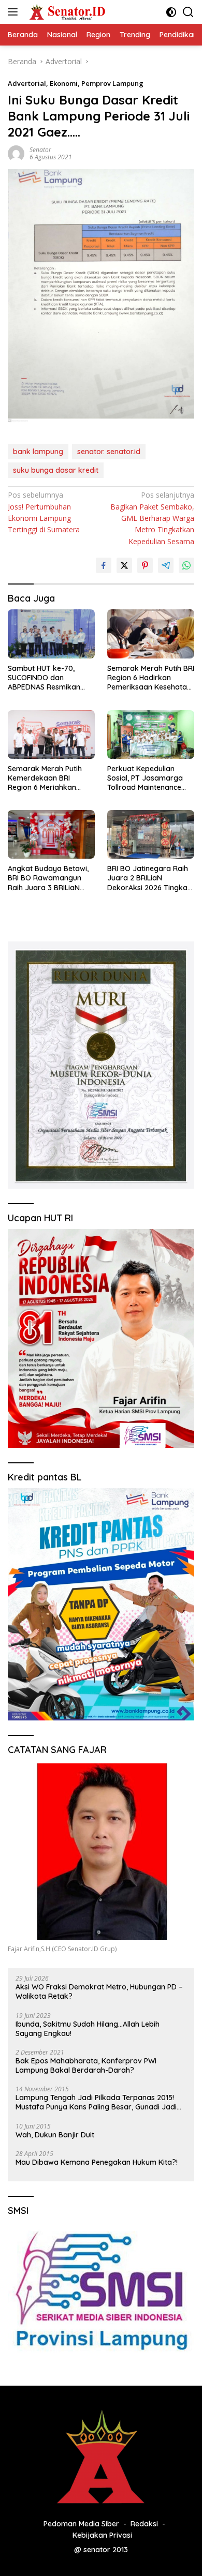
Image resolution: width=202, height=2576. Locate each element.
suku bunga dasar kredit (56, 470)
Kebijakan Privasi (102, 2535)
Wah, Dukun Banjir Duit (55, 2135)
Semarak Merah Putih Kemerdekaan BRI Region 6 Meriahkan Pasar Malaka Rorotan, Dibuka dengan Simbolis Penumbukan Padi (49, 778)
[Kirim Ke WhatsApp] (186, 565)
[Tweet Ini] (124, 565)
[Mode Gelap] (171, 12)
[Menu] (15, 12)
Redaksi (144, 2524)
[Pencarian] (188, 12)
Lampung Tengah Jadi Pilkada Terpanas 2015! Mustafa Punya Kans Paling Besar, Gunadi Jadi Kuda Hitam (96, 2102)
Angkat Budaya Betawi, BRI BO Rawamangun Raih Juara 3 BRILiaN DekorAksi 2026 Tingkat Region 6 (49, 878)
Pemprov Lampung (112, 83)
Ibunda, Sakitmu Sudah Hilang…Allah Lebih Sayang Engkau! (88, 2029)
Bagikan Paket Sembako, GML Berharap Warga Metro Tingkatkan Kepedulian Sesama (152, 518)
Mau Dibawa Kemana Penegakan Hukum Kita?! (97, 2162)
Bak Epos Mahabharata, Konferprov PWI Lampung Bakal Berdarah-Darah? (86, 2065)
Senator (40, 150)
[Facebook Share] (104, 565)
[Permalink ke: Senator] (16, 153)
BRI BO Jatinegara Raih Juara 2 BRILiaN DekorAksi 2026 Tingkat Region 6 (149, 878)
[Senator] (67, 12)
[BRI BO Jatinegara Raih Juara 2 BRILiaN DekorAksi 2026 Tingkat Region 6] (151, 834)
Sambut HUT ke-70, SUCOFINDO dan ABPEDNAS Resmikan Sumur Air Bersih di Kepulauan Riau (44, 678)
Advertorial (27, 83)
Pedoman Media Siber (81, 2524)
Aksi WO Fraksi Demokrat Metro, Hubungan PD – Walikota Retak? (99, 1991)
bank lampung (38, 452)
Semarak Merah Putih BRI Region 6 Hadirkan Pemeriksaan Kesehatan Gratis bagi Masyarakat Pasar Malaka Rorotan (151, 678)
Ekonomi (64, 83)
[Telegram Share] (166, 565)
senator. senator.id (109, 452)
